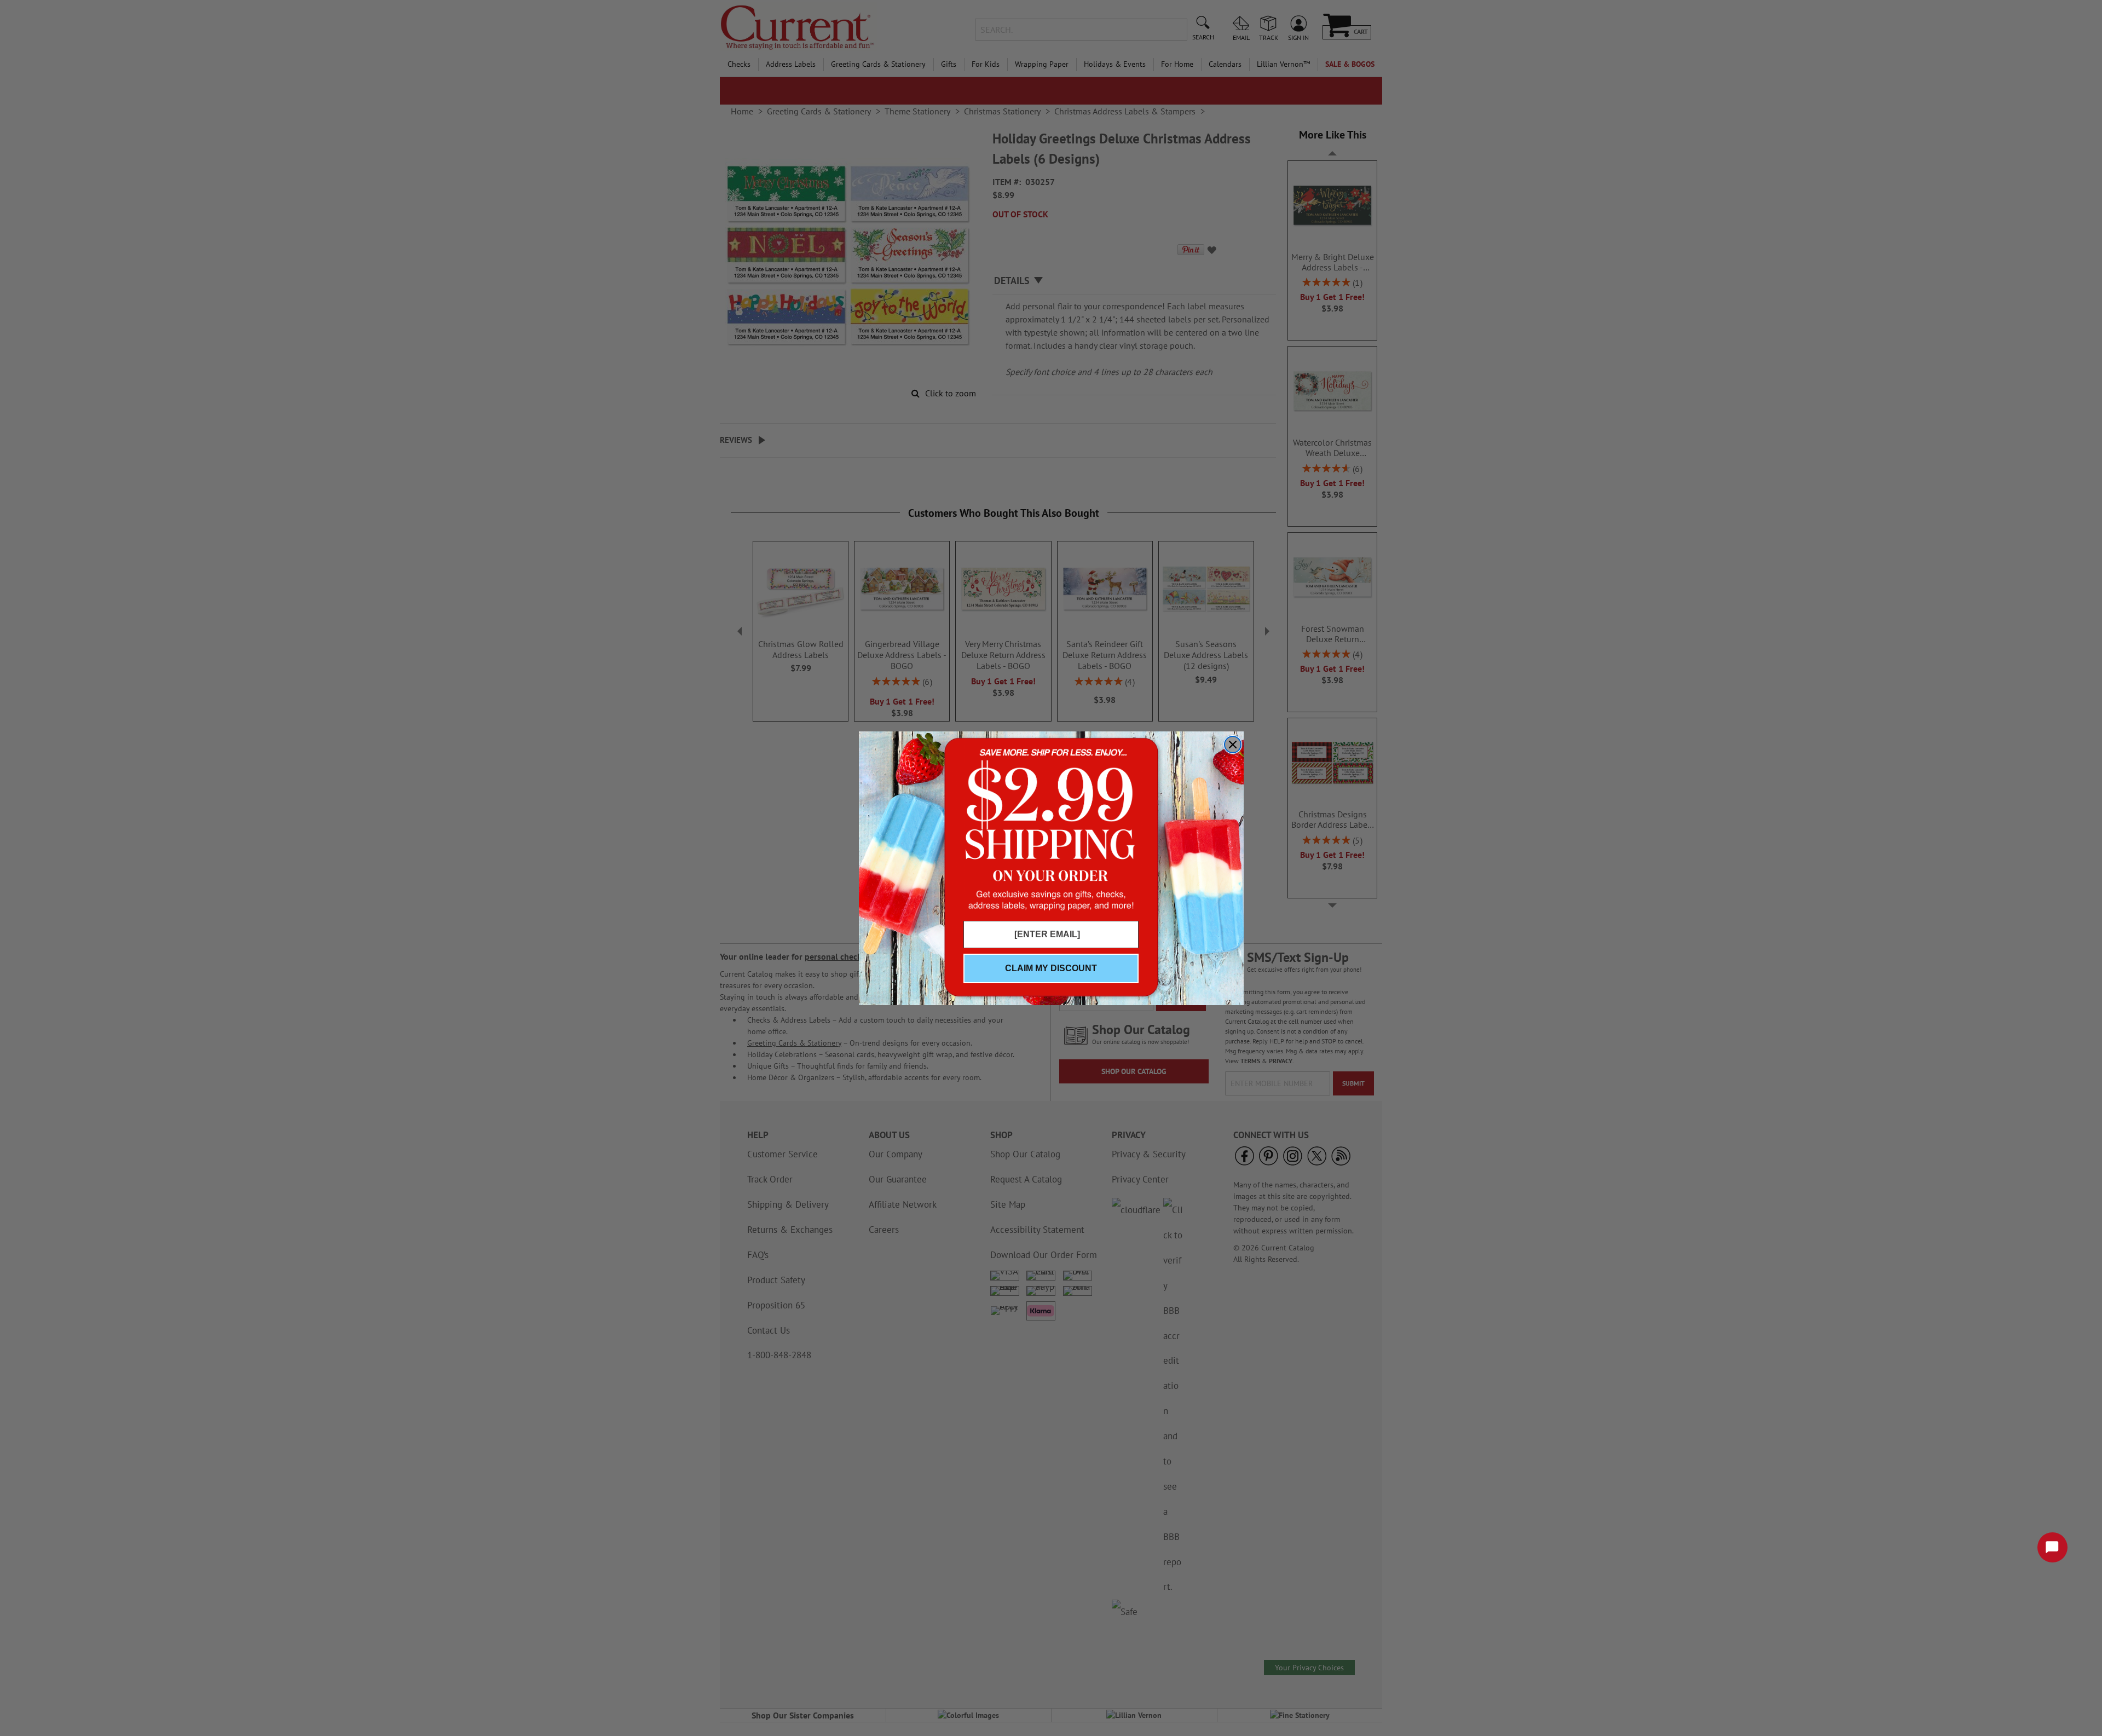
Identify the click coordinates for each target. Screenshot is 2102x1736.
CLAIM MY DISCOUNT (1051, 968)
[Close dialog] (1233, 745)
